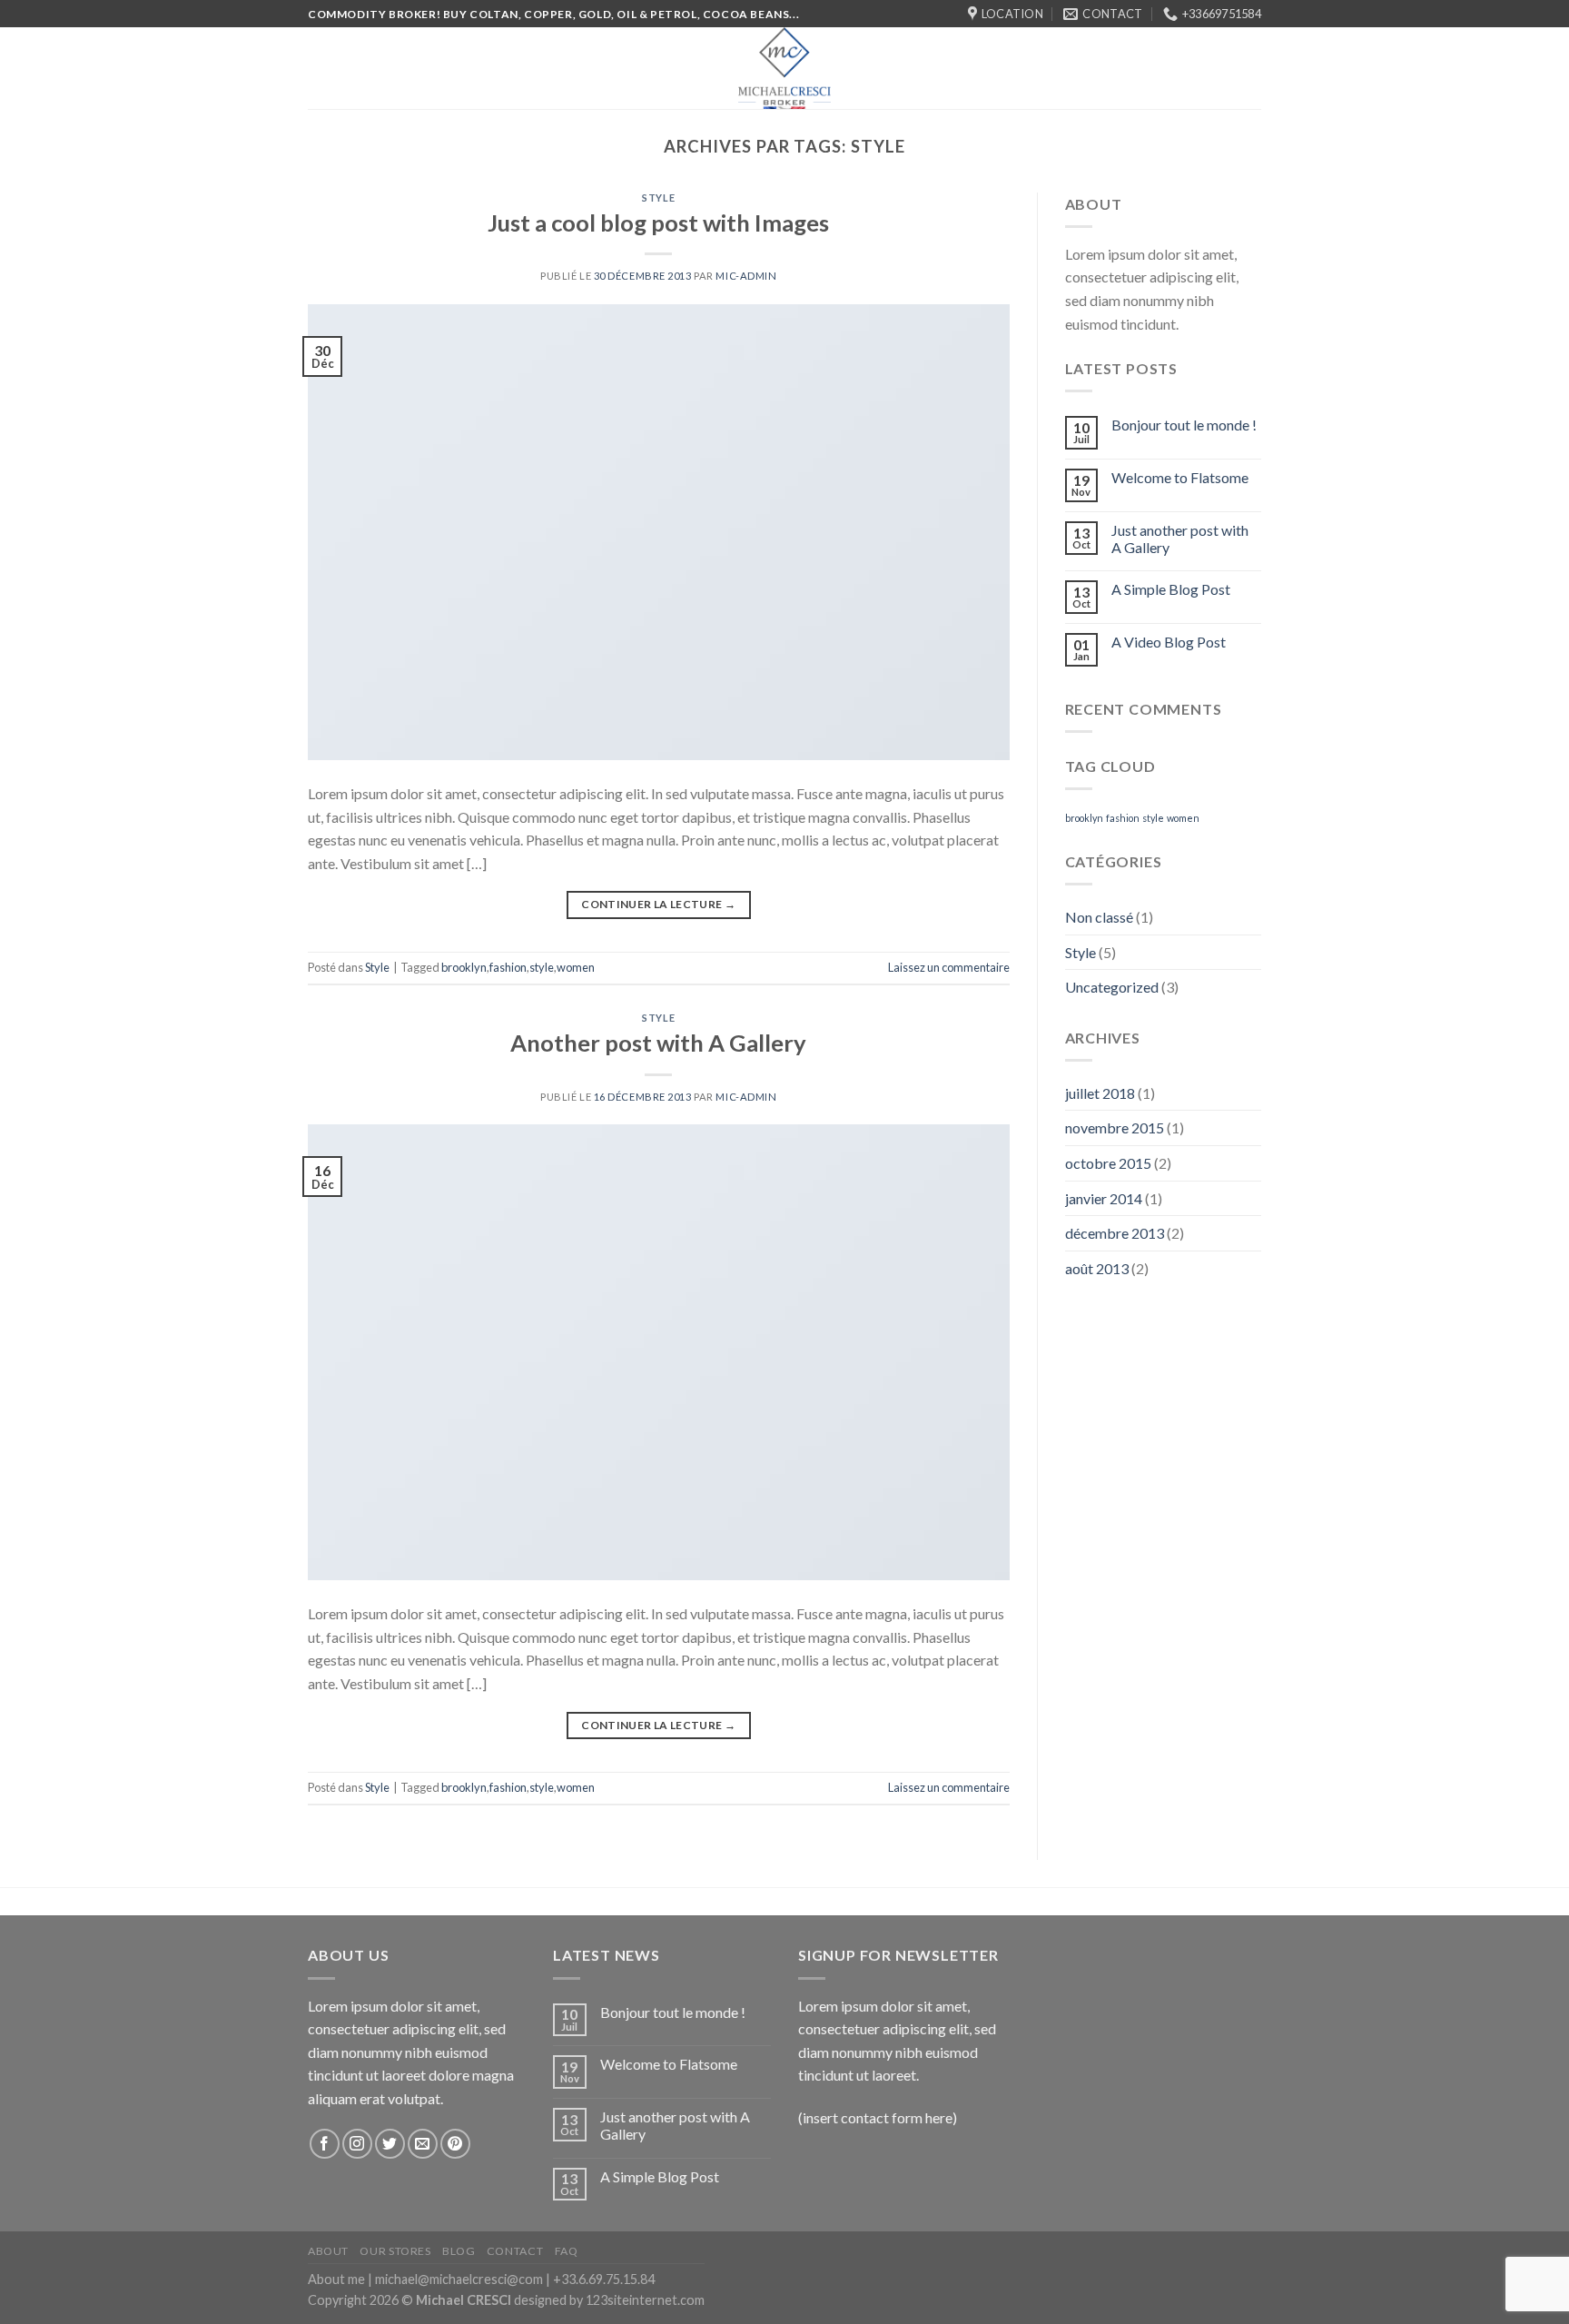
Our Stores (395, 2251)
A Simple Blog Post (1171, 589)
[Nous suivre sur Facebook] (325, 2144)
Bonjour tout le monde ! (1184, 425)
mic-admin (746, 276)
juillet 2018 (1100, 1093)
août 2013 (1097, 1268)
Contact (515, 2251)
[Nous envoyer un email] (423, 2144)
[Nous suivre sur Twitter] (390, 2144)
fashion (508, 967)
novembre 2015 (1115, 1127)
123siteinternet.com (645, 2300)
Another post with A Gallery (658, 1043)
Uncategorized (1112, 987)
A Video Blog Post (1169, 642)
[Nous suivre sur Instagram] (357, 2144)
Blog (459, 2251)
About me (336, 2279)
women (576, 967)
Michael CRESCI (464, 2300)
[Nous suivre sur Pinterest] (455, 2144)
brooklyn (464, 967)
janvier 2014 (1104, 1198)
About (328, 2251)
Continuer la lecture (658, 904)
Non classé (1099, 917)
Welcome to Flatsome (1180, 477)
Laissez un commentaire (949, 967)
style (542, 967)
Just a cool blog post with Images (658, 223)
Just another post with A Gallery (1180, 539)
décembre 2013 (1115, 1233)
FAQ (567, 2251)
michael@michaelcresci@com (459, 2279)
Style (658, 198)
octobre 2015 (1108, 1163)
